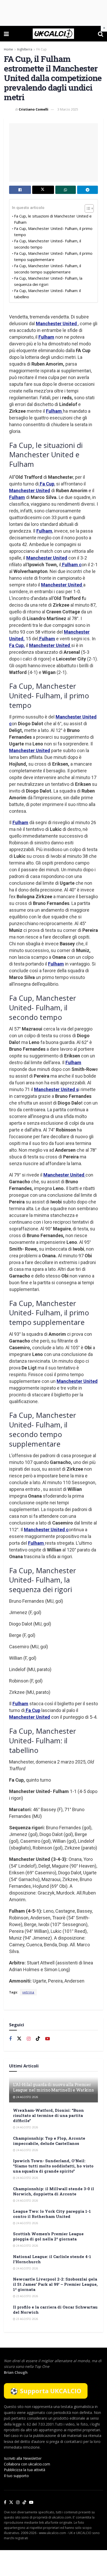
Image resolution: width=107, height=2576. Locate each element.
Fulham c (71, 565)
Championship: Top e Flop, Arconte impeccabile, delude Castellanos (49, 2141)
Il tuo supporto (16, 2476)
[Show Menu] (6, 34)
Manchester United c (46, 1530)
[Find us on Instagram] (29, 2039)
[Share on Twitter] (43, 190)
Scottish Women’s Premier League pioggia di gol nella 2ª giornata (48, 2236)
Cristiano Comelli (34, 109)
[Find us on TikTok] (24, 2502)
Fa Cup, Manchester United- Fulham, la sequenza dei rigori (48, 281)
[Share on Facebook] (20, 190)
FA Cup (42, 49)
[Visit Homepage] (53, 34)
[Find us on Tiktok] (38, 2039)
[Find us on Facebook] (10, 2039)
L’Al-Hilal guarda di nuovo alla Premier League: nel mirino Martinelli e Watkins (53, 2087)
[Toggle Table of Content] (87, 208)
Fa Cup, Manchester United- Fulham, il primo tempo (53, 231)
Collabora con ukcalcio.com (27, 2464)
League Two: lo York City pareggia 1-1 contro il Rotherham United (52, 2214)
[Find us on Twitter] (19, 2039)
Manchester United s (56, 1089)
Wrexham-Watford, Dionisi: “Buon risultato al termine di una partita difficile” (48, 2115)
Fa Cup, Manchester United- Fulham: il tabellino (47, 294)
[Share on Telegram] (88, 190)
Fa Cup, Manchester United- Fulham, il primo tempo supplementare (53, 256)
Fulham (46, 337)
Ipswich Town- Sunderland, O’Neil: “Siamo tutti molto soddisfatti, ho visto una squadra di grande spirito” (53, 2166)
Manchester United (57, 324)
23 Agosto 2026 (27, 2296)
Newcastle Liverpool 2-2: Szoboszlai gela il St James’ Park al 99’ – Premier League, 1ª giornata (55, 2284)
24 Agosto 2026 (27, 2097)
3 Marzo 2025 (68, 109)
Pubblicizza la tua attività (25, 2470)
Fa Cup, (17, 645)
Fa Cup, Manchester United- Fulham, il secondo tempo (48, 244)
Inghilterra (25, 49)
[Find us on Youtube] (48, 2039)
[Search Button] (101, 34)
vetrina (28, 1992)
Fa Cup (46, 484)
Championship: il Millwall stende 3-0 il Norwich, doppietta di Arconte (53, 2191)
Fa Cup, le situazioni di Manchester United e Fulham (53, 219)
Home (8, 49)
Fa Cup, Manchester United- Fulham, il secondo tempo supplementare (48, 269)
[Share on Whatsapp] (66, 190)
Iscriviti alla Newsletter (23, 2458)
